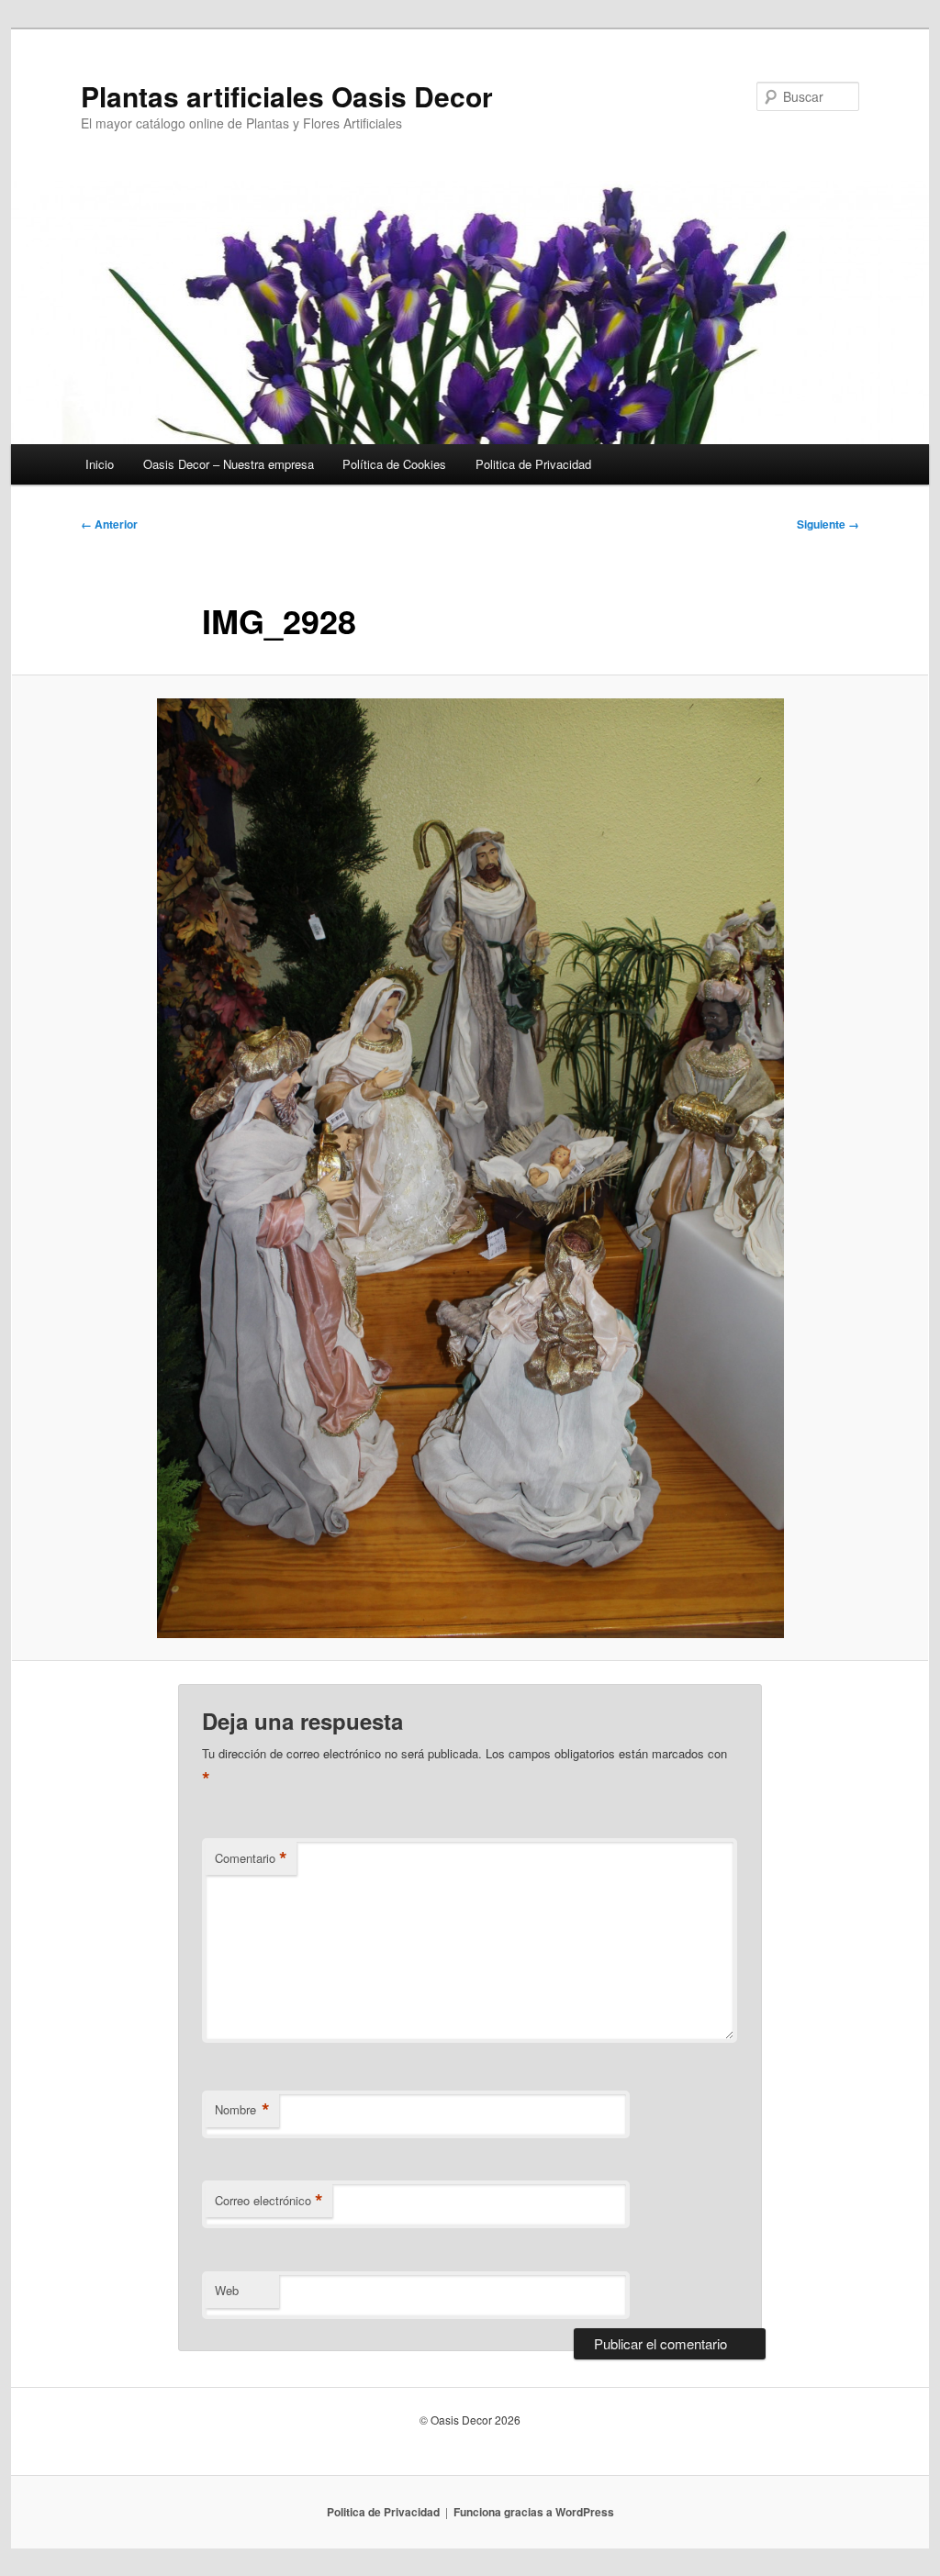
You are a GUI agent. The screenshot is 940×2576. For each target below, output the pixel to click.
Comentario (251, 1858)
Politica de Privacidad (533, 464)
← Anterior (109, 524)
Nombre (242, 2110)
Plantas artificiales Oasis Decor (287, 96)
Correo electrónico (269, 2201)
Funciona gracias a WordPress (534, 2512)
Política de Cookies (394, 464)
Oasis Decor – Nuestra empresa (229, 464)
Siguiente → (828, 524)
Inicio (100, 464)
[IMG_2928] (470, 1168)
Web (227, 2290)
